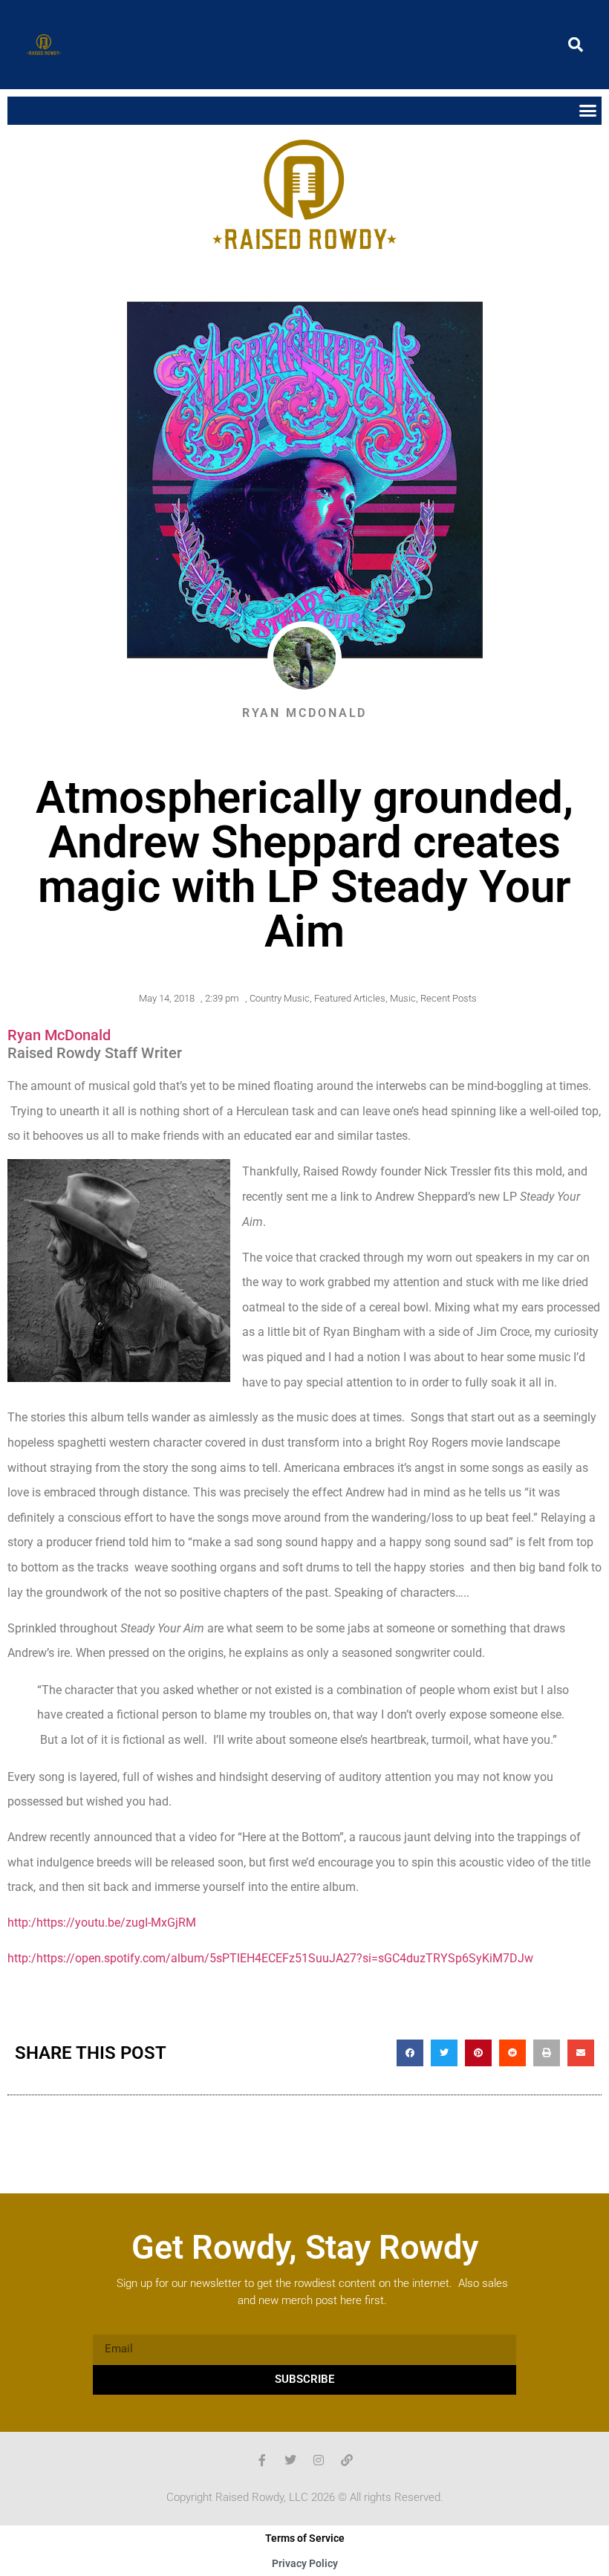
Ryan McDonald (59, 1035)
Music (403, 998)
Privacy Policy (305, 2563)
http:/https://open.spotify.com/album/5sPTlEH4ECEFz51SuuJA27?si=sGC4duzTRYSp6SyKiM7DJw (270, 1958)
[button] (576, 45)
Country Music (280, 998)
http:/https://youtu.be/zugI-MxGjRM (102, 1923)
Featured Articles (350, 998)
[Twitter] (290, 2460)
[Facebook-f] (262, 2460)
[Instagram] (319, 2460)
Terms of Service (305, 2538)
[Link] (347, 2460)
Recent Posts (449, 998)
